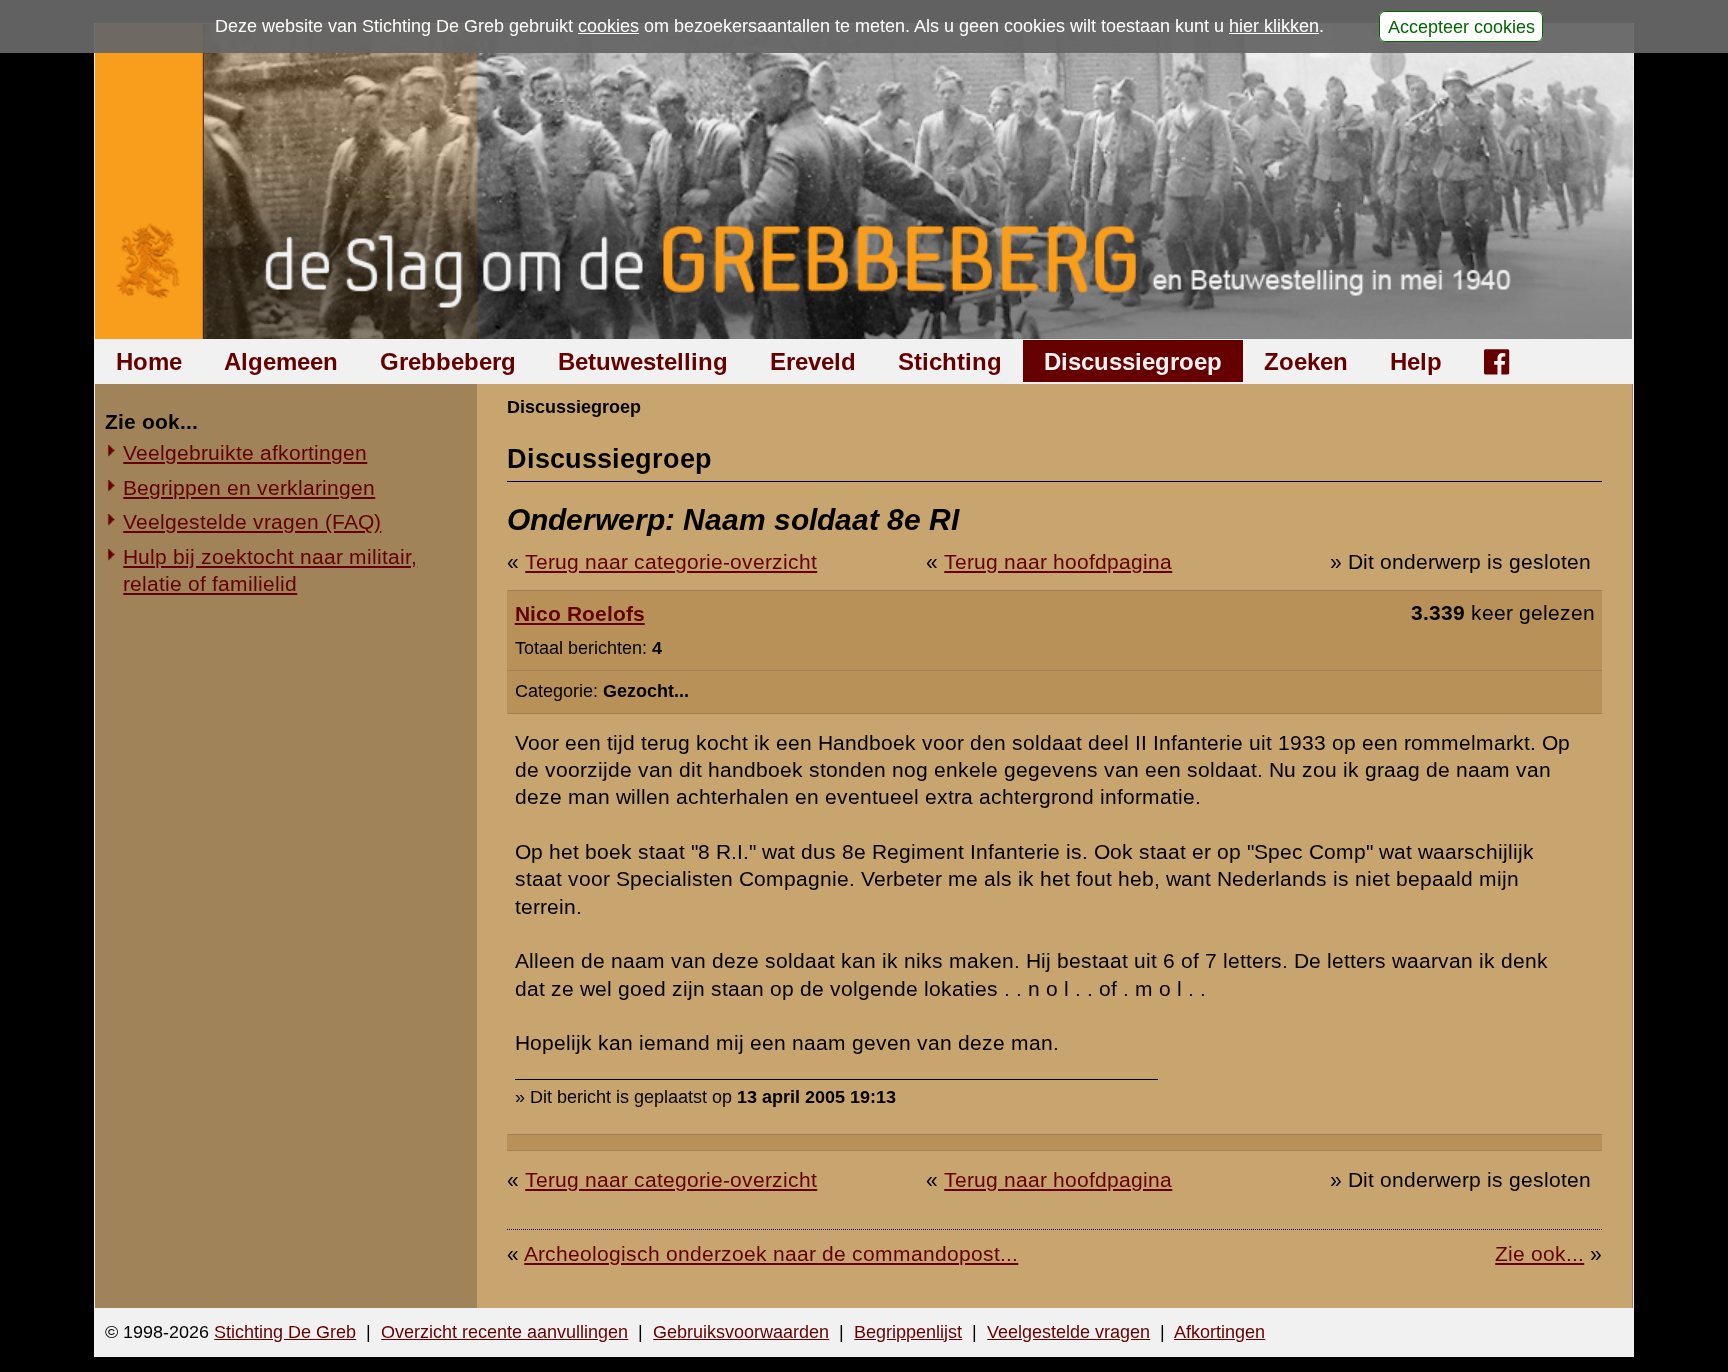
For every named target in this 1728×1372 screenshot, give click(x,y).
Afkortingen (1219, 1332)
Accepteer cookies (1461, 26)
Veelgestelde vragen (1068, 1332)
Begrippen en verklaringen (249, 487)
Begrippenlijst (908, 1332)
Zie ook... (1539, 1253)
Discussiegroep (1133, 361)
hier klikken (1274, 26)
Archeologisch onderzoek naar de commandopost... (771, 1253)
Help (1416, 361)
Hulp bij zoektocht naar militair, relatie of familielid (270, 570)
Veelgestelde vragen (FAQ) (252, 521)
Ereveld (813, 361)
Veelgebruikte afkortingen (245, 452)
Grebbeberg (448, 361)
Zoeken (1306, 361)
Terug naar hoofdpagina (1058, 561)
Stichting (950, 361)
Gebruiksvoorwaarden (741, 1332)
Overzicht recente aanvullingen (504, 1332)
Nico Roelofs (580, 613)
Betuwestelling (643, 361)
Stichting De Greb (285, 1332)
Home (149, 361)
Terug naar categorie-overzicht (671, 561)
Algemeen (281, 361)
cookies (608, 26)
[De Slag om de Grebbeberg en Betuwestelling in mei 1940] (864, 181)
